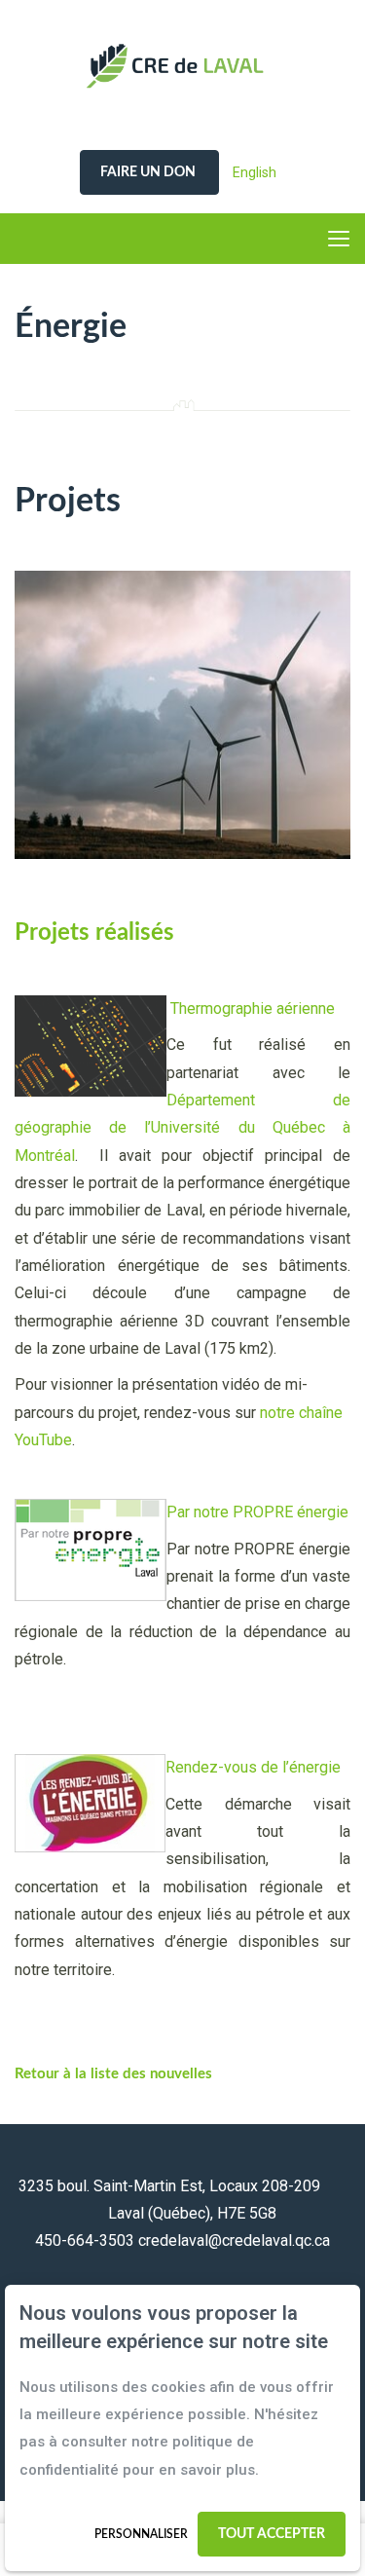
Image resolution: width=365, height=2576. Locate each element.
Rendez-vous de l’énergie (253, 1767)
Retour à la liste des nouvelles (113, 2074)
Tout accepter (272, 2534)
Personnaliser (141, 2534)
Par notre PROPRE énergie (257, 1512)
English (255, 172)
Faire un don (149, 172)
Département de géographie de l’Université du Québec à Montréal (182, 1128)
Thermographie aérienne (253, 1008)
